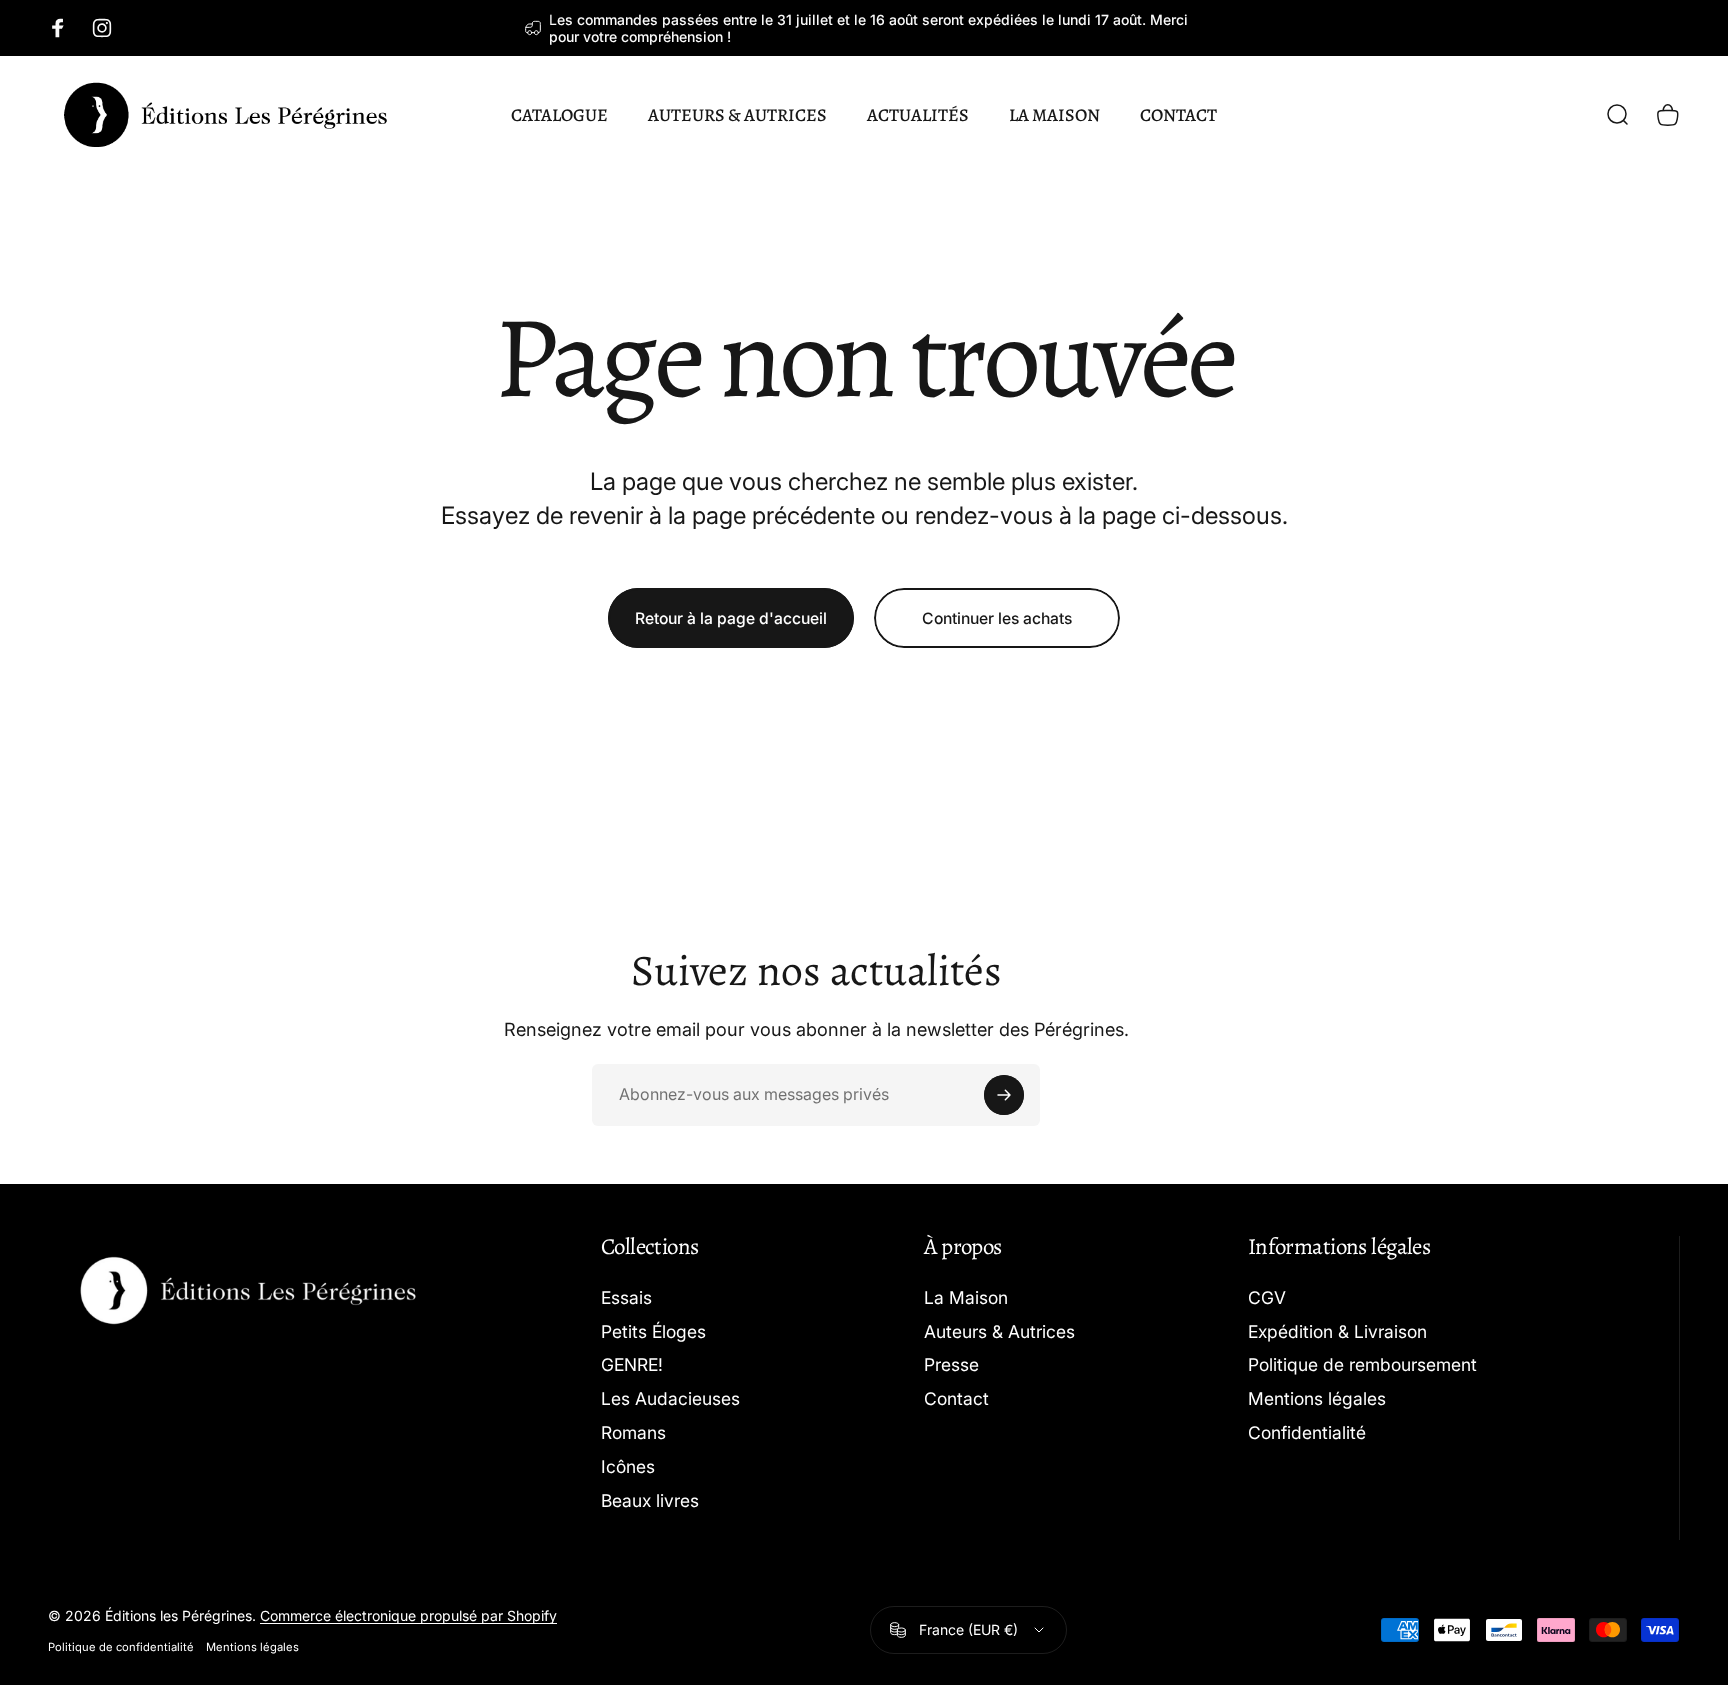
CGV (1267, 1297)
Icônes (628, 1466)
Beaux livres (650, 1500)
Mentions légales (1317, 1398)
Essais (626, 1297)
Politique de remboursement (1362, 1364)
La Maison (966, 1297)
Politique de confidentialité (121, 1647)
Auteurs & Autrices (999, 1331)
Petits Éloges (653, 1331)
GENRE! (632, 1364)
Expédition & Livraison (1337, 1331)
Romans (633, 1432)
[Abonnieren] (1004, 1095)
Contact (956, 1398)
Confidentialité (1307, 1432)
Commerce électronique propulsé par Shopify (408, 1615)
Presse (951, 1364)
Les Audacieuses (670, 1398)
